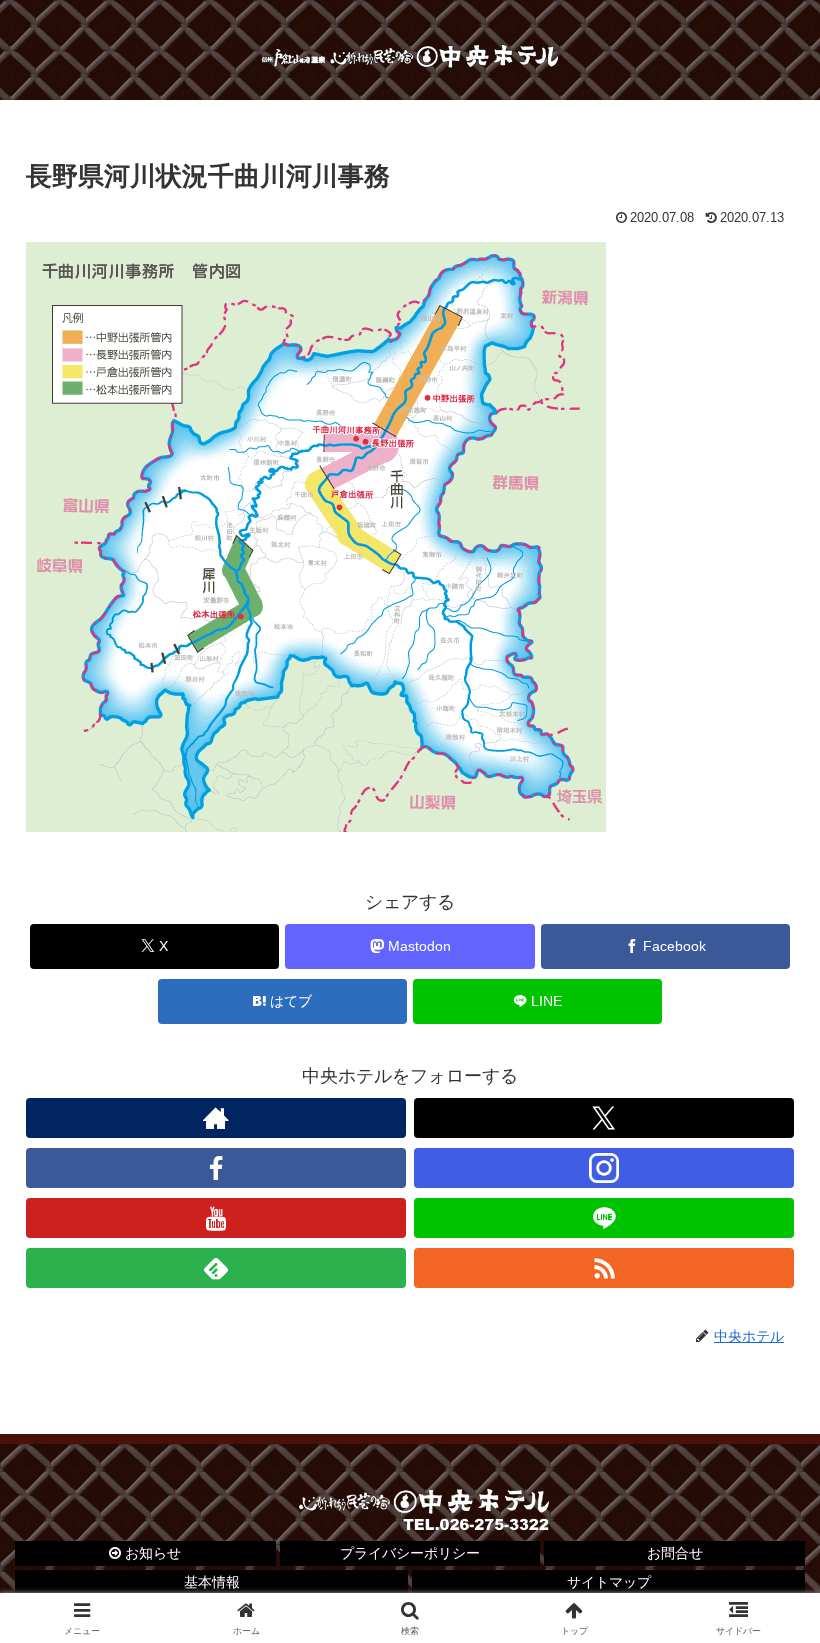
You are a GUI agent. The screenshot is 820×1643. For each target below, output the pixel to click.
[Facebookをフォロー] (216, 1168)
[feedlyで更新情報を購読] (216, 1268)
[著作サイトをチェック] (216, 1118)
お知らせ (151, 1553)
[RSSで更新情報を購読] (604, 1268)
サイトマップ (609, 1582)
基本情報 (212, 1582)
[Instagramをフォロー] (604, 1168)
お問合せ (675, 1553)
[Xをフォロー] (604, 1118)
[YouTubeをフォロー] (216, 1218)
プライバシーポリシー (410, 1553)
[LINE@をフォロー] (604, 1218)
